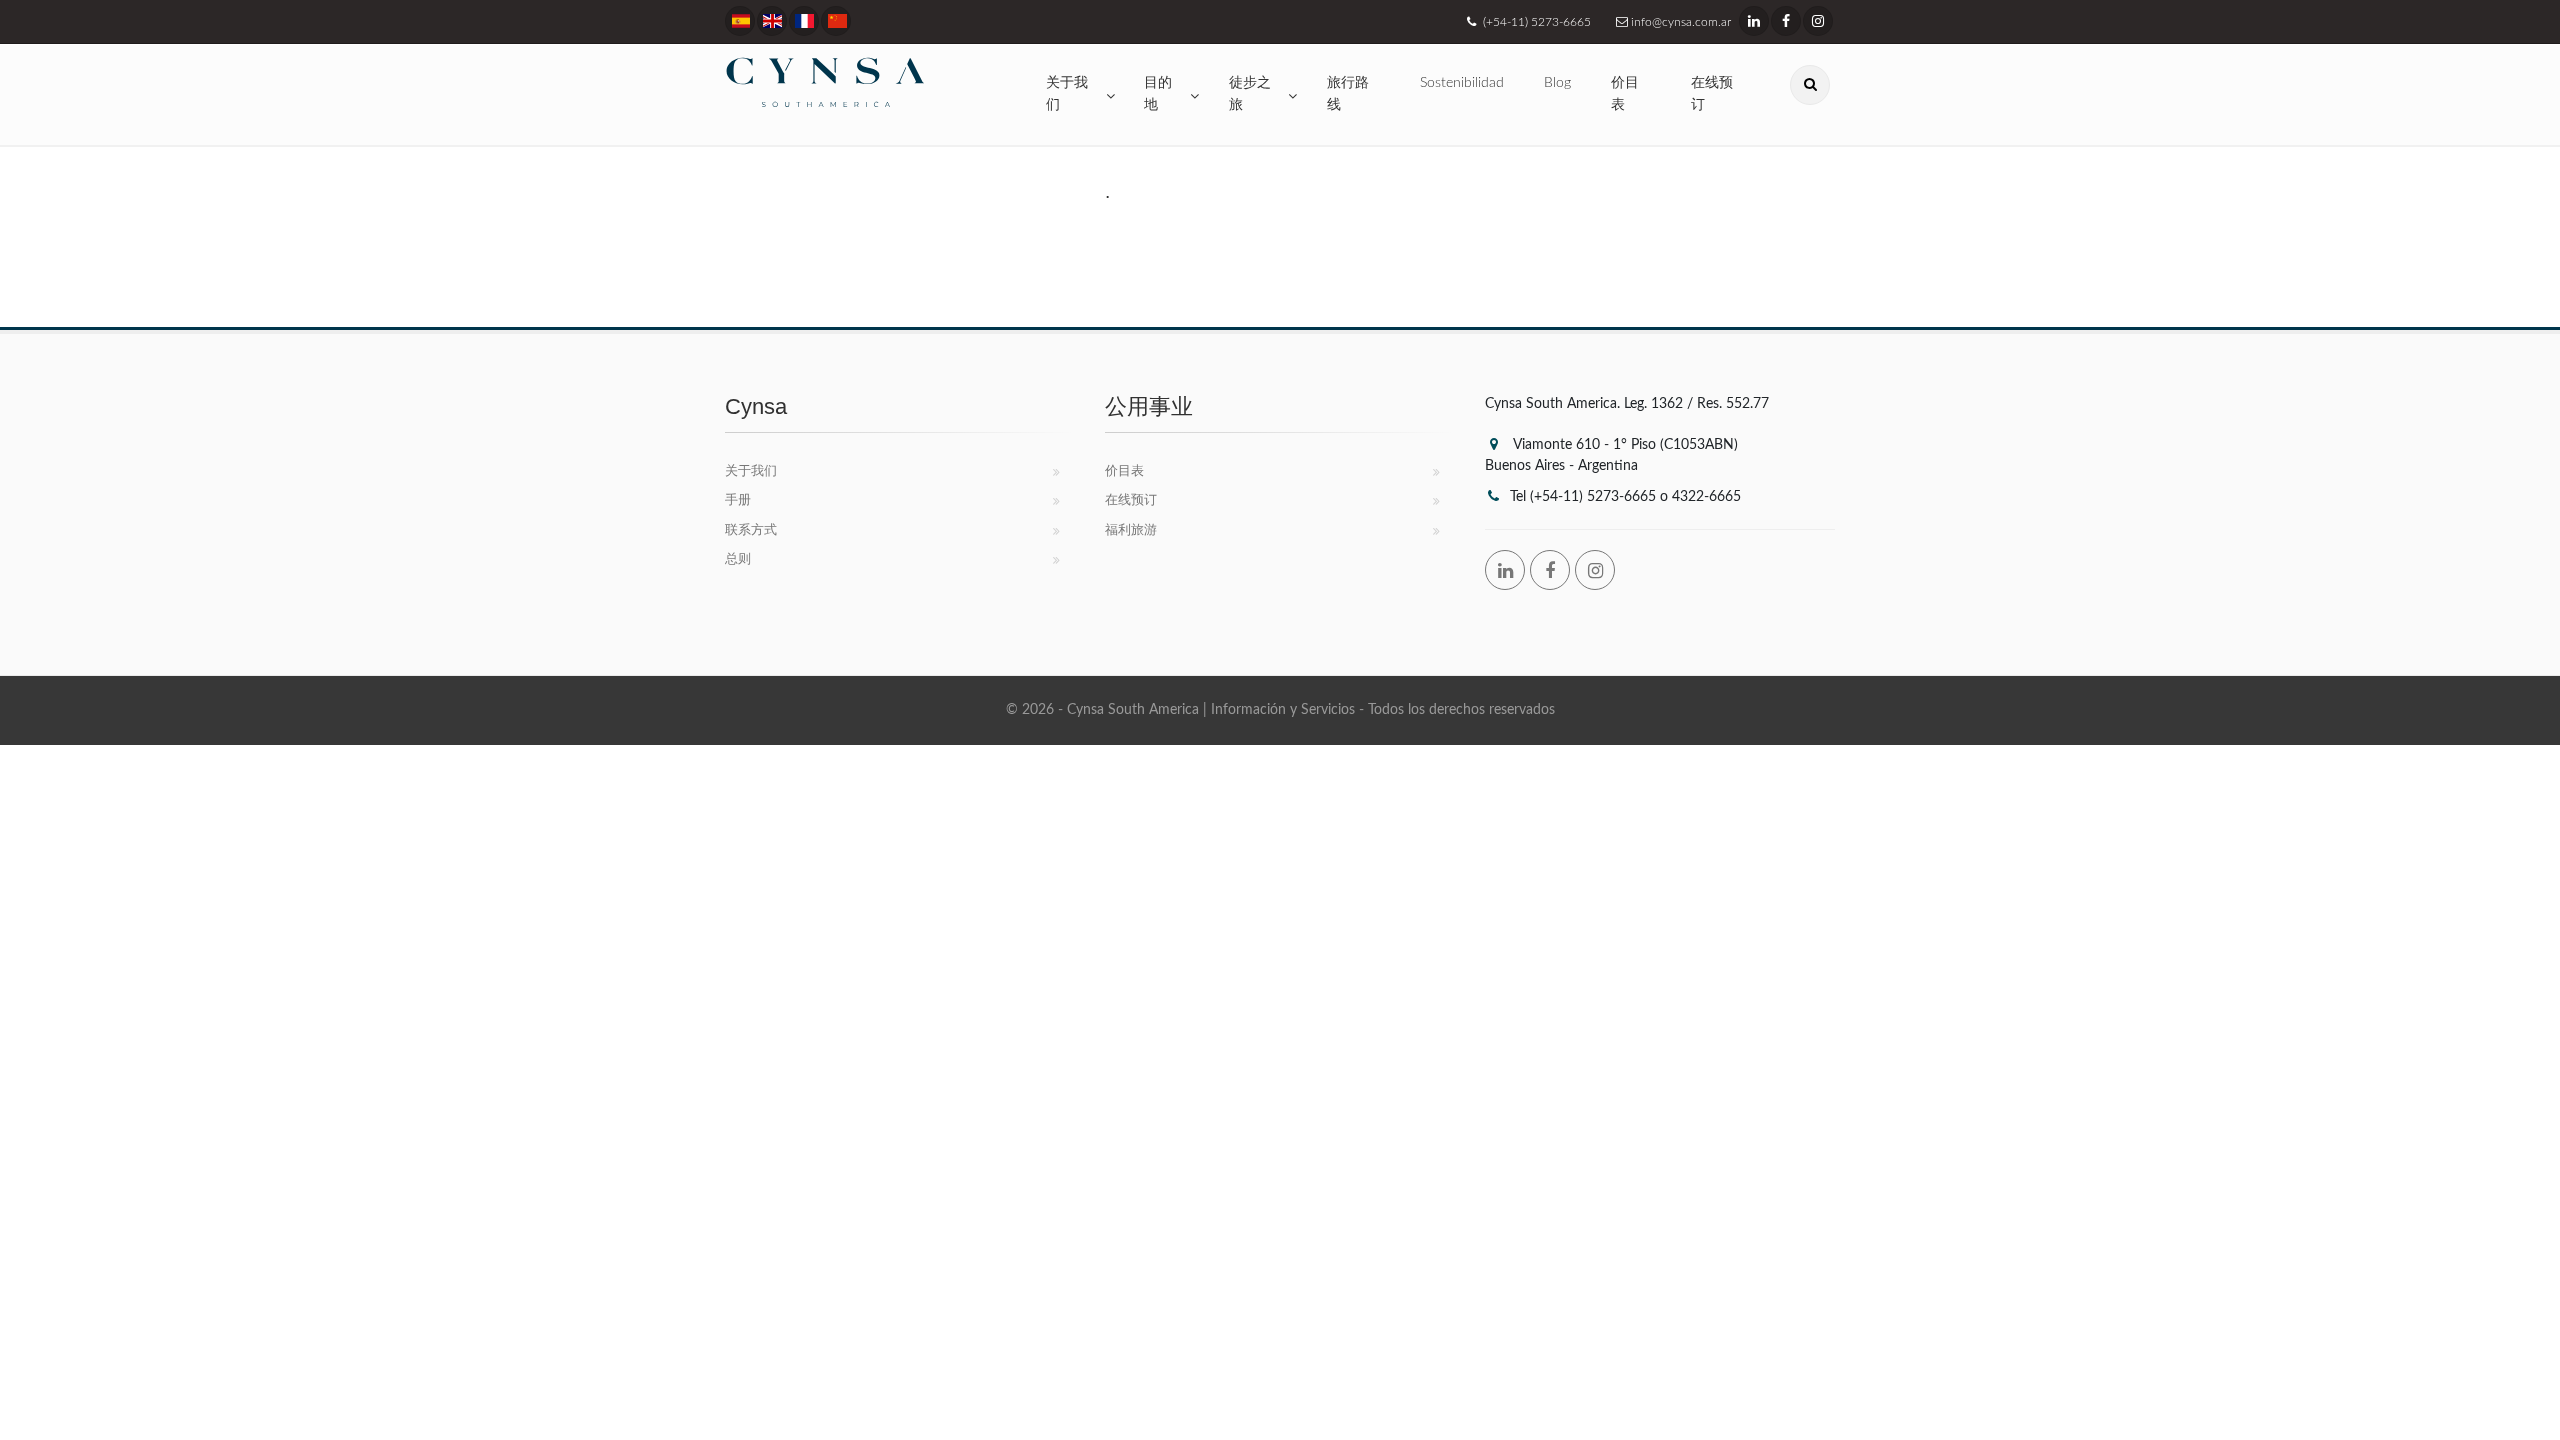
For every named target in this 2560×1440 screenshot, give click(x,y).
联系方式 (751, 530)
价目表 (1625, 94)
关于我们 (1067, 94)
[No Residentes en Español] (740, 21)
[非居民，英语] (836, 21)
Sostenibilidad (1462, 83)
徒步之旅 (1250, 94)
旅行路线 (1348, 94)
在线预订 (1712, 94)
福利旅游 (1131, 530)
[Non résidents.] (804, 21)
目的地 (1158, 94)
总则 (738, 559)
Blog (1557, 83)
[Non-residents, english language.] (772, 21)
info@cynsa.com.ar (1679, 22)
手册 (738, 500)
